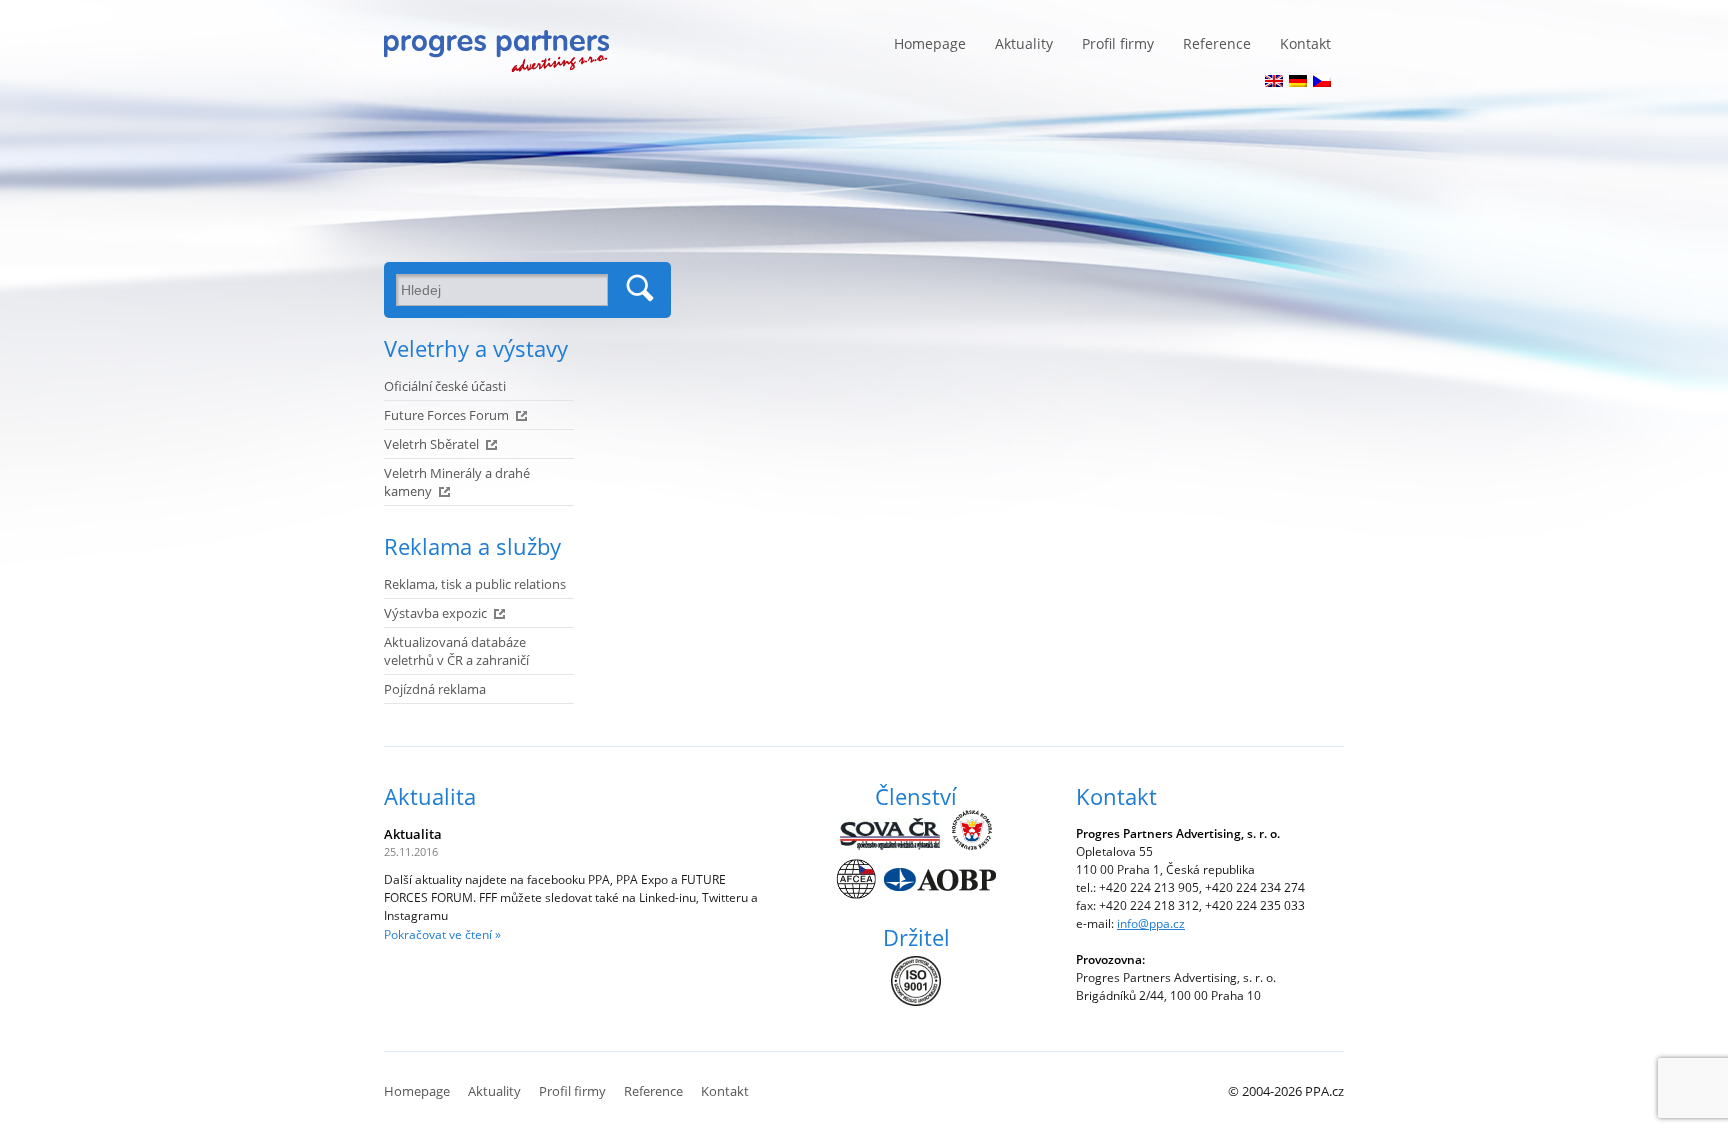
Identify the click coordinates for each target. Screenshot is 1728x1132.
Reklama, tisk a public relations (475, 584)
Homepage (930, 43)
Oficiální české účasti (445, 386)
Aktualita (430, 796)
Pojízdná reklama (435, 689)
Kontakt (1305, 43)
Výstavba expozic (435, 613)
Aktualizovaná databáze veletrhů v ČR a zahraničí (456, 651)
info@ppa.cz (1151, 923)
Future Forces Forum (446, 415)
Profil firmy (1118, 43)
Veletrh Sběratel (431, 444)
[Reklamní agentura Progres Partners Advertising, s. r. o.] (496, 51)
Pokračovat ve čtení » (442, 934)
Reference (1217, 43)
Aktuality (1024, 43)
